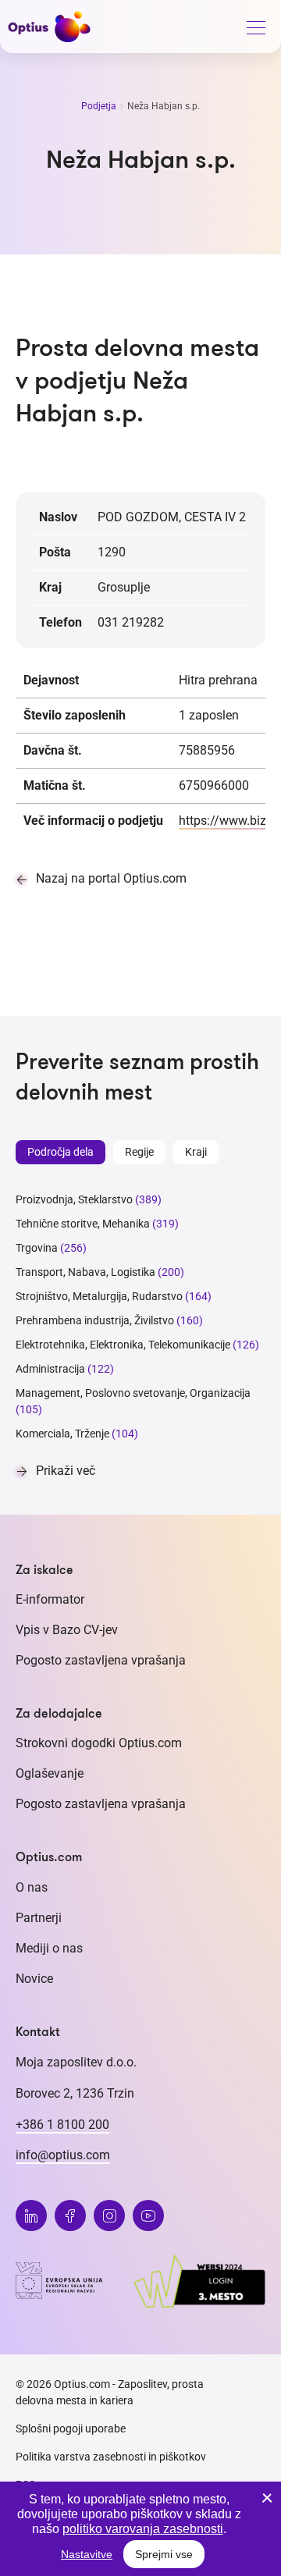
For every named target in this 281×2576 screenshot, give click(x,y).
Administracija (50, 1369)
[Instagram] (109, 2215)
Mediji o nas (49, 1948)
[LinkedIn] (31, 2215)
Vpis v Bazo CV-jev (67, 1630)
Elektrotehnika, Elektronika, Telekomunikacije (123, 1345)
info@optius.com (63, 2155)
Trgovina (37, 1248)
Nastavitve (87, 2554)
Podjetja (100, 106)
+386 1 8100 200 (62, 2125)
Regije (139, 1152)
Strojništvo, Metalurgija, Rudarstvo (99, 1296)
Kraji (196, 1152)
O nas (32, 1887)
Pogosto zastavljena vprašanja (101, 1660)
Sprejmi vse (164, 2554)
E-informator (50, 1599)
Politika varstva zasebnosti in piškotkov (111, 2457)
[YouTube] (148, 2215)
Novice (34, 1979)
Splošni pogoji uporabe (71, 2429)
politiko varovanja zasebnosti (143, 2529)
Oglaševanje (50, 1773)
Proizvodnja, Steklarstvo (74, 1199)
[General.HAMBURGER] (255, 30)
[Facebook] (70, 2215)
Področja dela (60, 1152)
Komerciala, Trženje (62, 1434)
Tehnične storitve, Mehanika (83, 1224)
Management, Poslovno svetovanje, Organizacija (133, 1393)
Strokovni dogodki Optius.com (99, 1743)
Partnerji (39, 1918)
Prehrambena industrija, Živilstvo (95, 1320)
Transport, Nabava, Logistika (85, 1272)
